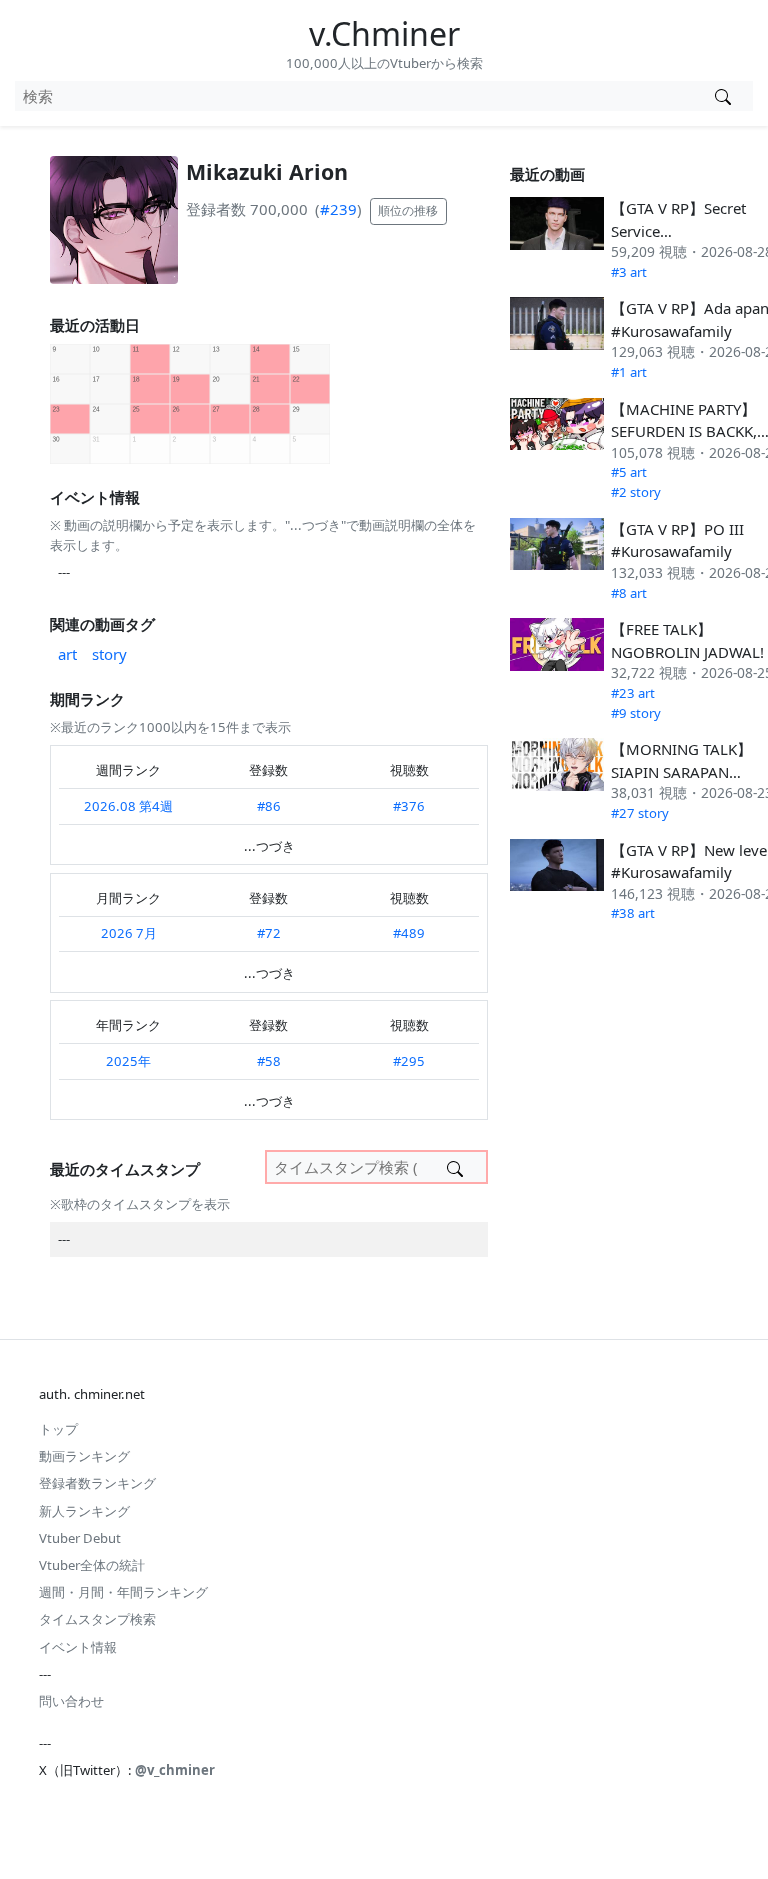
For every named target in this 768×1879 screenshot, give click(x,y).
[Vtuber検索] (722, 96)
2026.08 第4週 (128, 806)
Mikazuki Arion (267, 171)
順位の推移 (408, 210)
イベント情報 (78, 1647)
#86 (269, 806)
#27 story (640, 813)
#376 (409, 806)
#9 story (636, 713)
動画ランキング (84, 1456)
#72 (269, 933)
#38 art (633, 913)
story (109, 654)
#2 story (636, 492)
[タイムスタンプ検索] (455, 1167)
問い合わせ (71, 1701)
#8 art (629, 593)
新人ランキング (84, 1511)
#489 (409, 933)
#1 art (629, 372)
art (67, 654)
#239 (338, 209)
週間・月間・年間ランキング (123, 1592)
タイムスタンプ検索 (97, 1619)
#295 (409, 1061)
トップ (58, 1429)
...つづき (269, 846)
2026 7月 (129, 933)
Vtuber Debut (80, 1538)
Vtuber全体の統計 (92, 1565)
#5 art (629, 472)
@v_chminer (175, 1770)
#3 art (629, 272)
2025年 (128, 1061)
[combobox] (353, 96)
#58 (269, 1061)
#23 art (633, 693)
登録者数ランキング (97, 1483)
